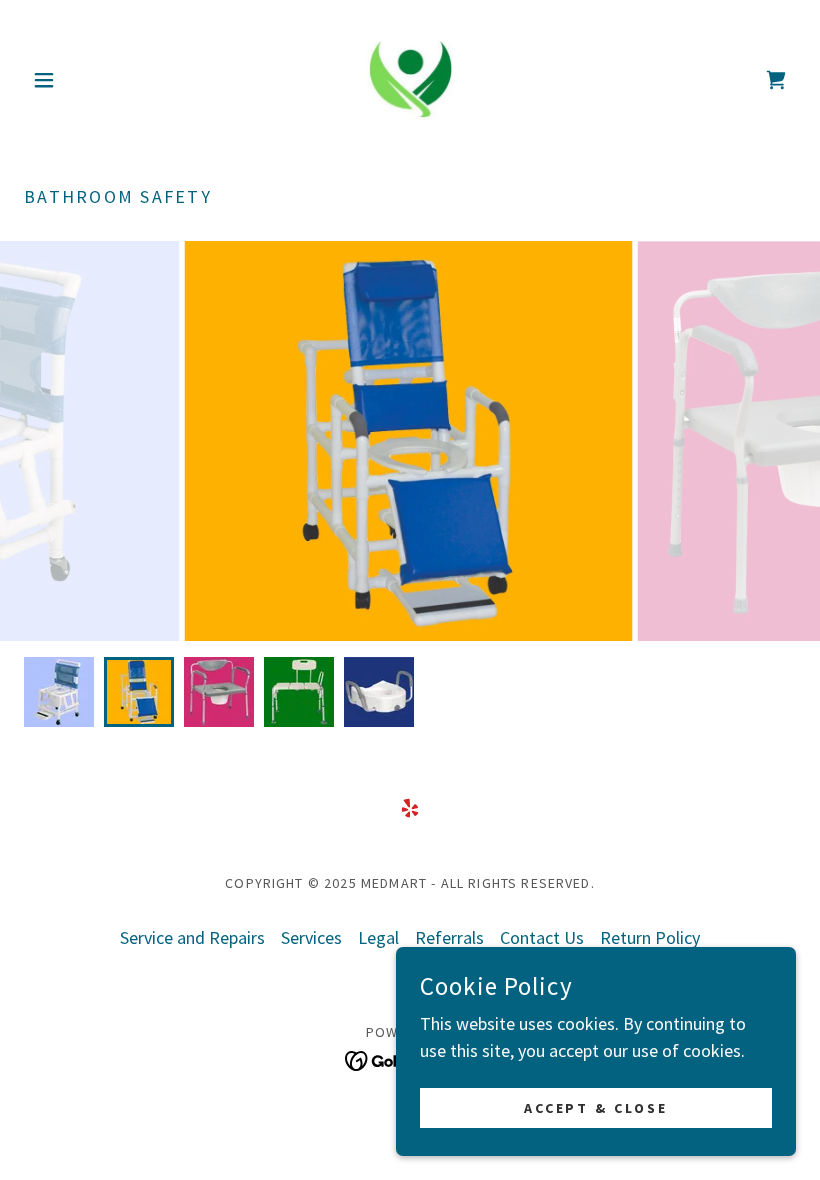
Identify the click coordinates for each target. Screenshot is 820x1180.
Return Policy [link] (650, 937)
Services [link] (311, 937)
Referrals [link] (449, 937)
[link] (410, 80)
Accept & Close (596, 1108)
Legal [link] (378, 937)
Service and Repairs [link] (192, 937)
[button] (82, 80)
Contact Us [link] (542, 937)
